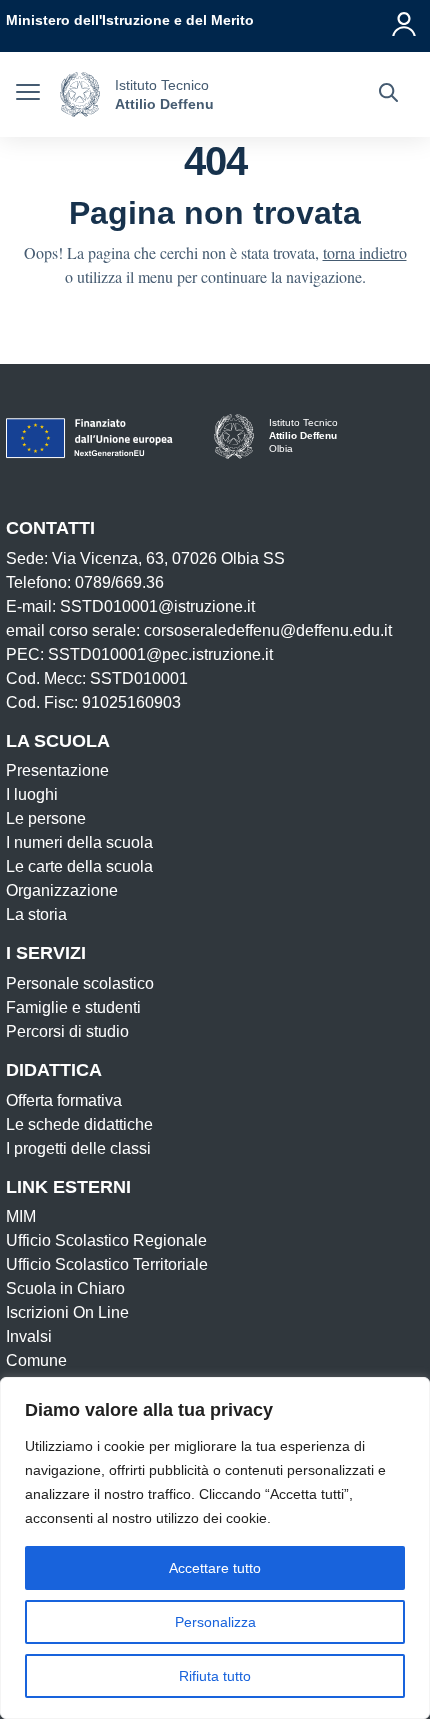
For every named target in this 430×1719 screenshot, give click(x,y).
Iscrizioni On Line (67, 1312)
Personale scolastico (80, 983)
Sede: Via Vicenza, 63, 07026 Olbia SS (145, 558)
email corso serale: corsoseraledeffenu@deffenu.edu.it (199, 630)
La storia (36, 914)
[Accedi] (405, 20)
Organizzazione (62, 890)
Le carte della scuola (79, 866)
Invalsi (29, 1336)
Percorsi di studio (67, 1031)
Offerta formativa (64, 1100)
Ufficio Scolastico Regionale (106, 1240)
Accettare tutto (215, 1568)
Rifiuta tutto (215, 1676)
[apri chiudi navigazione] (28, 95)
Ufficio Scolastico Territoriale (107, 1264)
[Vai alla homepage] (80, 94)
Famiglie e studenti (73, 1007)
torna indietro (365, 252)
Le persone (46, 818)
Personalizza (215, 1622)
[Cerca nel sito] (388, 95)
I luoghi (32, 794)
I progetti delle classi (78, 1148)
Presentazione (57, 770)
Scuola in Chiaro (65, 1288)
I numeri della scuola (79, 842)
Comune (36, 1360)
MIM (21, 1216)
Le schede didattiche (79, 1124)
